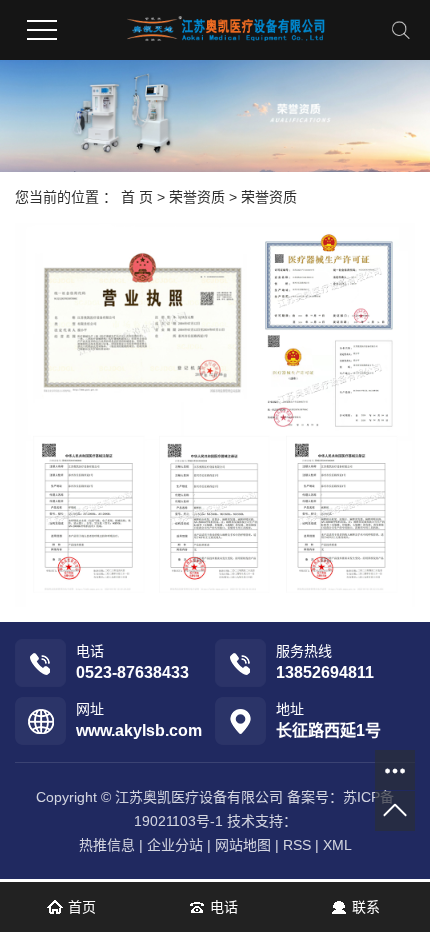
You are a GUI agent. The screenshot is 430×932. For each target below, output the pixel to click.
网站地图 (243, 845)
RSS (297, 845)
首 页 (137, 197)
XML (337, 845)
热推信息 (107, 845)
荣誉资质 (197, 197)
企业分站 (175, 845)
